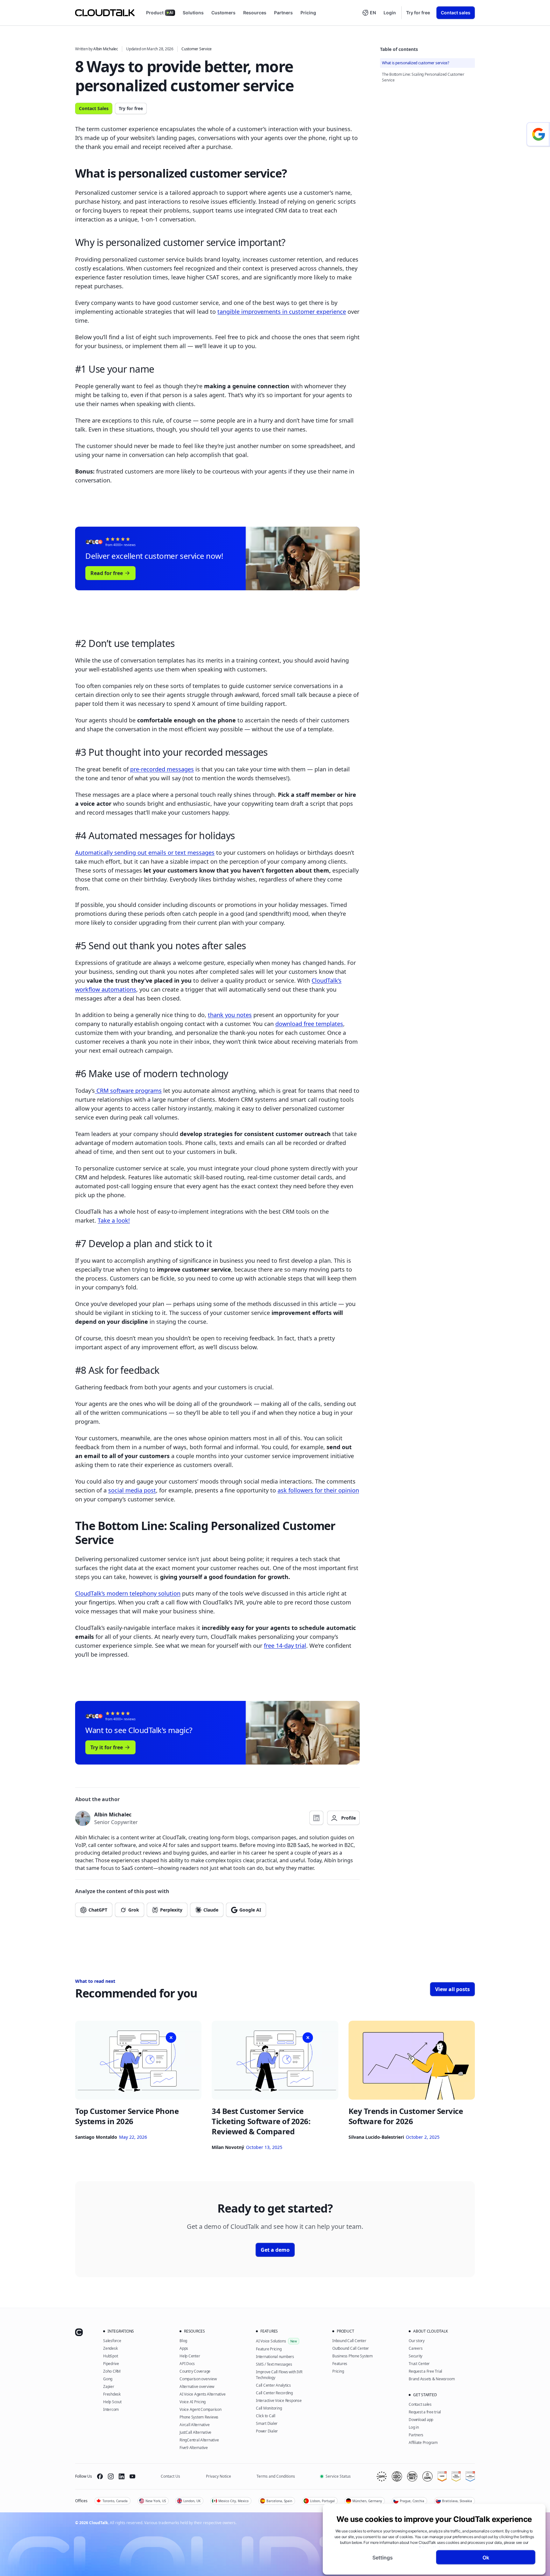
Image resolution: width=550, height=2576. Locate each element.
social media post (132, 1490)
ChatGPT (98, 1910)
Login (390, 13)
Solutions (193, 13)
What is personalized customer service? (416, 63)
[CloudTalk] (105, 13)
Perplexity (171, 1910)
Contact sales (456, 13)
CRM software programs (128, 1091)
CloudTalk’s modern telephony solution (128, 1593)
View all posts (452, 1989)
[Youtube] (132, 2476)
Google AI (250, 1910)
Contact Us (170, 2476)
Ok (486, 2557)
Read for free (107, 573)
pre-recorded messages (162, 769)
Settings (383, 2557)
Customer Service (197, 49)
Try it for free (107, 1747)
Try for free (418, 13)
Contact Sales (94, 108)
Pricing (308, 13)
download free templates (309, 1024)
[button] (369, 13)
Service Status (338, 2476)
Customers (223, 13)
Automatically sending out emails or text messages (145, 853)
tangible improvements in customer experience (282, 312)
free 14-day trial (285, 1646)
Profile (349, 1818)
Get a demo (275, 2250)
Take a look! (114, 1220)
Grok (134, 1910)
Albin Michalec (106, 49)
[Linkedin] (122, 2476)
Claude (211, 1910)
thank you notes (230, 1015)
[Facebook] (100, 2476)
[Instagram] (111, 2476)
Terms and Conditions (276, 2476)
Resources (255, 13)
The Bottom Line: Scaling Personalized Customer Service (423, 77)
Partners (283, 13)
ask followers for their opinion (318, 1490)
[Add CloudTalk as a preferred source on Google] (538, 134)
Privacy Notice (219, 2476)
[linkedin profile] (316, 1818)
